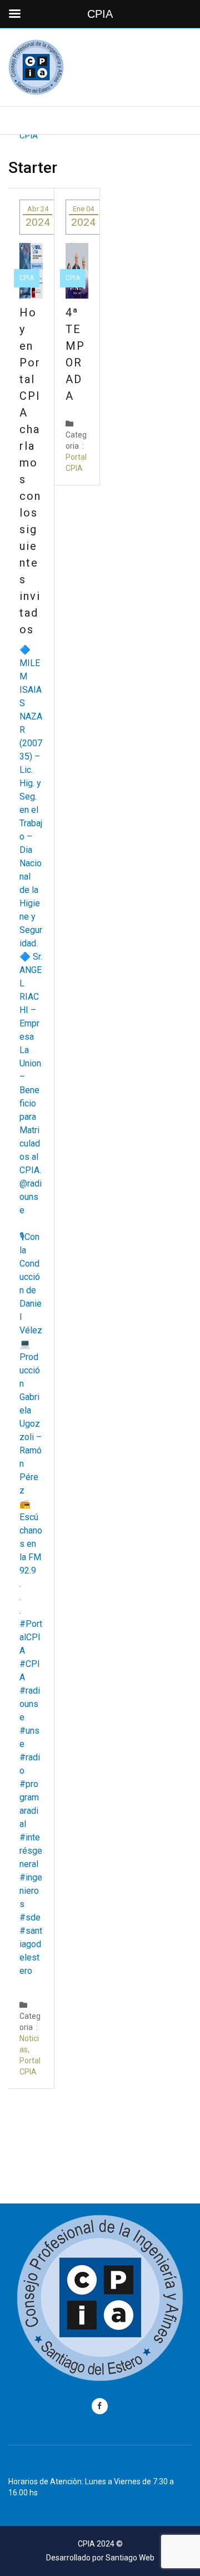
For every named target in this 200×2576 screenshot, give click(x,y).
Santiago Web (130, 2558)
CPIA (27, 278)
